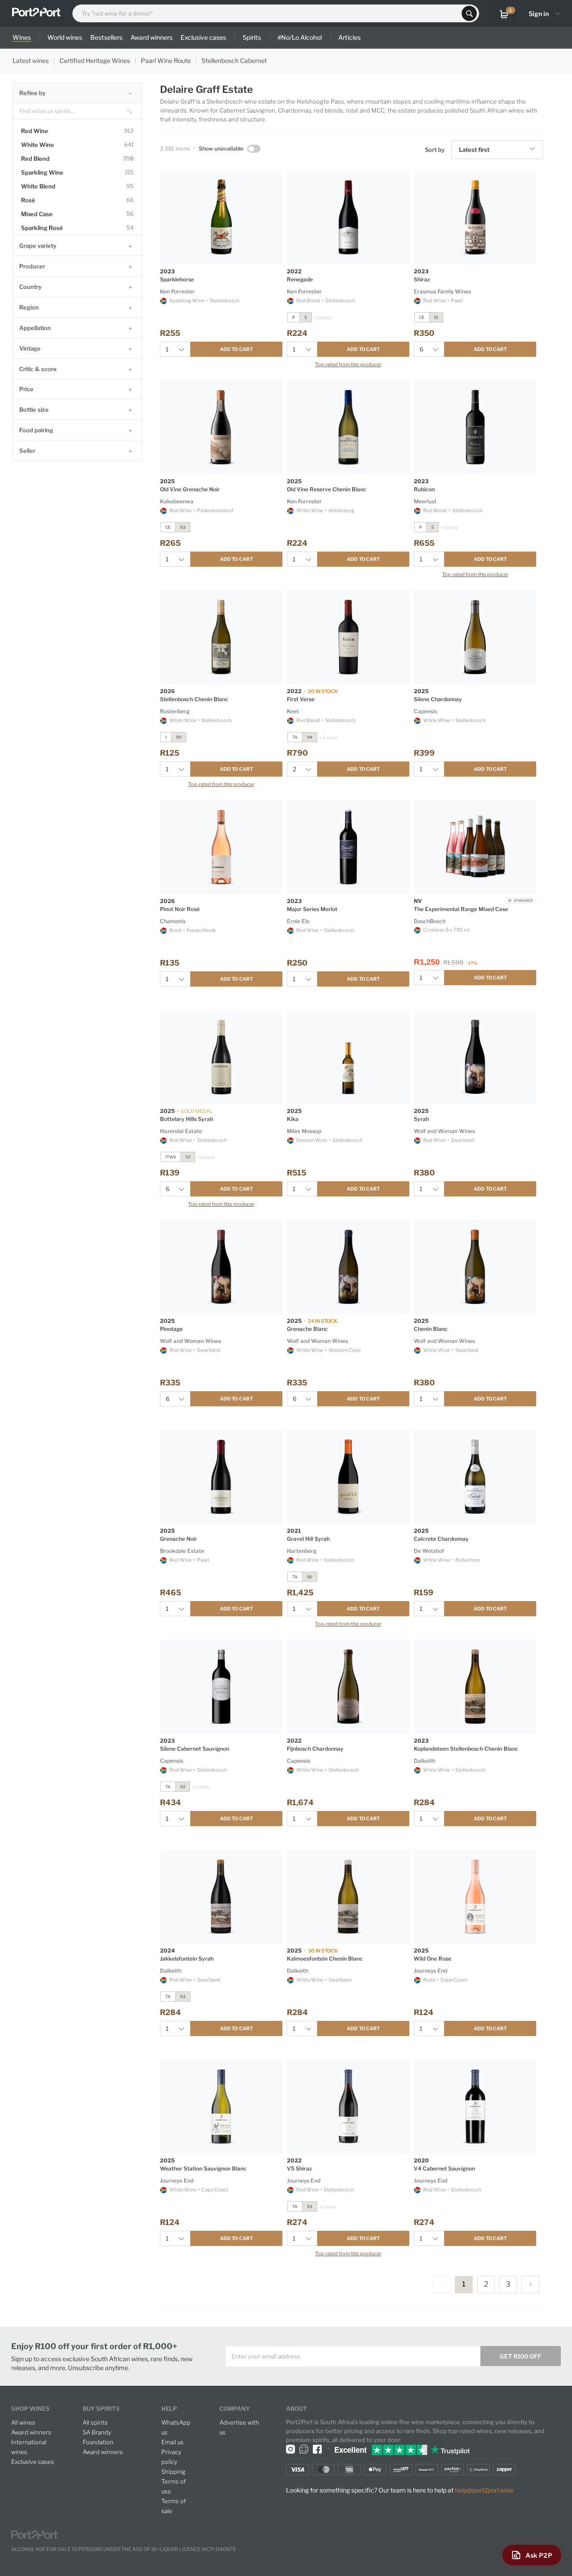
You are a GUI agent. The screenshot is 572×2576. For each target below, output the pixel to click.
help (169, 2409)
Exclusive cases (33, 2462)
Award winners (31, 2432)
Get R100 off (520, 2356)
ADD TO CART (236, 349)
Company (235, 2409)
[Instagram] (290, 2449)
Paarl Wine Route (166, 61)
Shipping (173, 2471)
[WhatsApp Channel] (304, 2449)
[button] (534, 150)
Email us (172, 2442)
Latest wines (31, 61)
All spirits (95, 2422)
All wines (23, 2422)
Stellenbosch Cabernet (234, 61)
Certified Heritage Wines (95, 61)
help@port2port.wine (484, 2490)
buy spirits (101, 2409)
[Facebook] (317, 2449)
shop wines (30, 2409)
